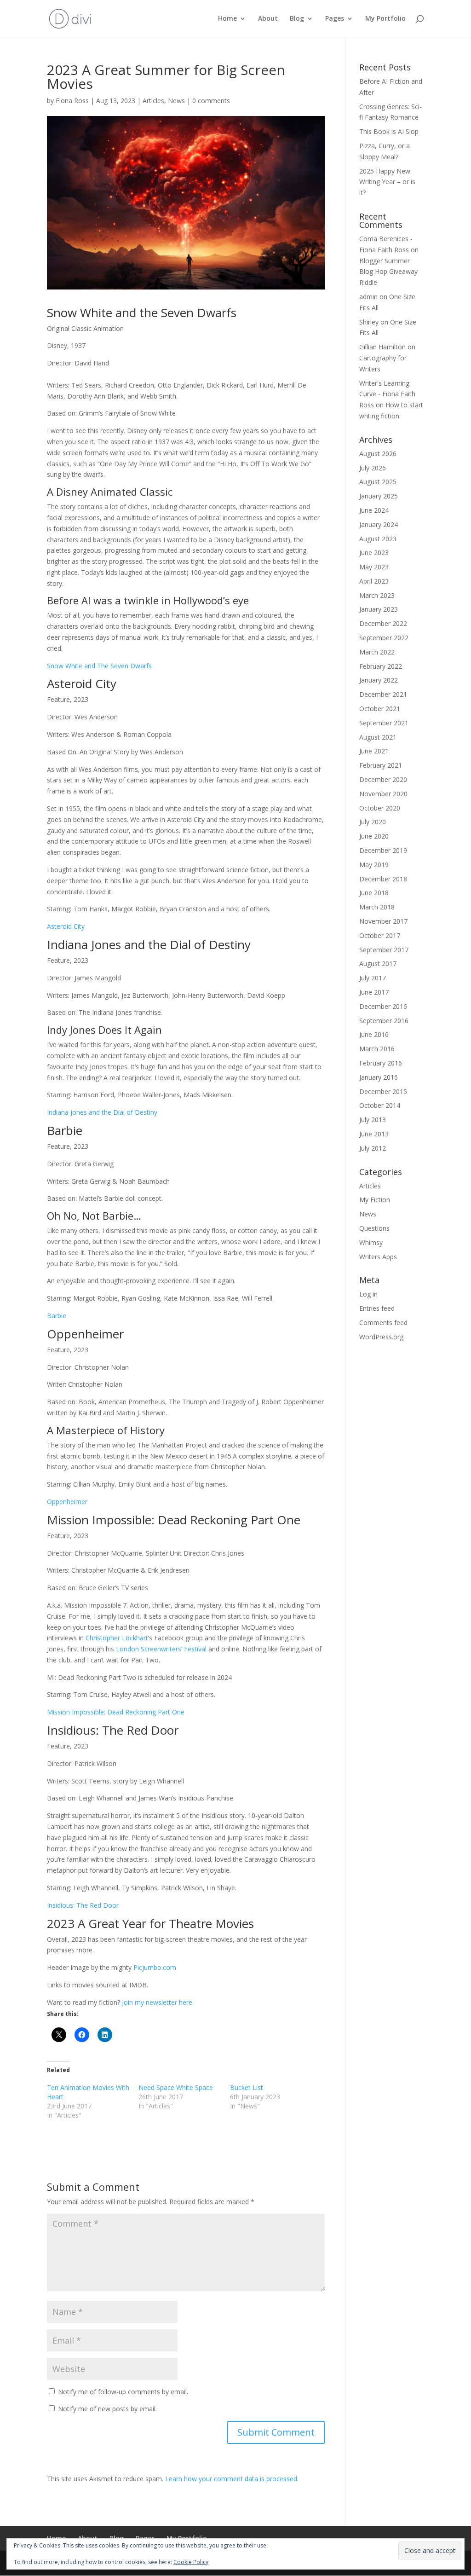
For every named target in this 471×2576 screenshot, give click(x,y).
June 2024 (374, 510)
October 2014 (380, 1105)
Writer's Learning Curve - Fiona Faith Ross (387, 394)
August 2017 (378, 964)
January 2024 (379, 524)
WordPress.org (381, 1337)
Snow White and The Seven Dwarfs (99, 666)
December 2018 (383, 879)
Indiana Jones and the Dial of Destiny (102, 1112)
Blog (297, 19)
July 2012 (373, 1148)
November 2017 (383, 921)
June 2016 (374, 1034)
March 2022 (377, 652)
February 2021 (381, 765)
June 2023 (374, 553)
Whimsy (371, 1242)
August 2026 (378, 454)
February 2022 (381, 666)
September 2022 (384, 638)
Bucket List (247, 2087)
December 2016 (383, 1006)
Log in (368, 1294)
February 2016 (381, 1063)
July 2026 (373, 468)
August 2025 (378, 482)
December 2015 (383, 1091)
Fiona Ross (72, 101)
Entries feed (377, 1308)
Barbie (57, 1316)
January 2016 (379, 1077)
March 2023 (377, 595)
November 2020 (383, 794)
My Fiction (375, 1200)
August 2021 (378, 737)
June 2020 (374, 836)
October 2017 (380, 935)
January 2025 (379, 496)
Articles (153, 101)
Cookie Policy (191, 2562)
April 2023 (374, 581)
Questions (374, 1228)
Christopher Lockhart (117, 1638)
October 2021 (380, 709)
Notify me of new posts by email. (107, 2409)
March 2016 (377, 1049)
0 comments (211, 101)
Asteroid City (66, 926)
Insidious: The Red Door (83, 1905)
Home (227, 19)
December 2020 (383, 779)
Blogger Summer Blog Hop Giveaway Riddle (388, 272)
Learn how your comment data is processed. (232, 2479)
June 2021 (374, 751)
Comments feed (383, 1323)
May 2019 (374, 865)
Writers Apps (378, 1257)
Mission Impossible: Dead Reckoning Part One (116, 1712)
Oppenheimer (67, 1502)
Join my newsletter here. (158, 2002)
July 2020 (373, 822)
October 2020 (380, 808)
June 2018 (374, 893)
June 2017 (374, 992)
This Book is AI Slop (389, 131)
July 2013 (373, 1120)
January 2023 (379, 609)
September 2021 (384, 723)
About (268, 19)
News (176, 101)
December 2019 (383, 850)
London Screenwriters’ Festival (162, 1649)
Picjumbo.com (155, 1967)
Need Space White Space (176, 2087)
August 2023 (378, 539)
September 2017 (384, 950)
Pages (335, 19)
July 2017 (373, 978)
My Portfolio (385, 19)
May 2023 (374, 567)
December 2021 (383, 694)
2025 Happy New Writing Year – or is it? (387, 182)
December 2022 (383, 623)
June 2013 (374, 1134)
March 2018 (377, 907)
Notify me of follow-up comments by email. (123, 2392)
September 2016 (384, 1021)
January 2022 (379, 680)
